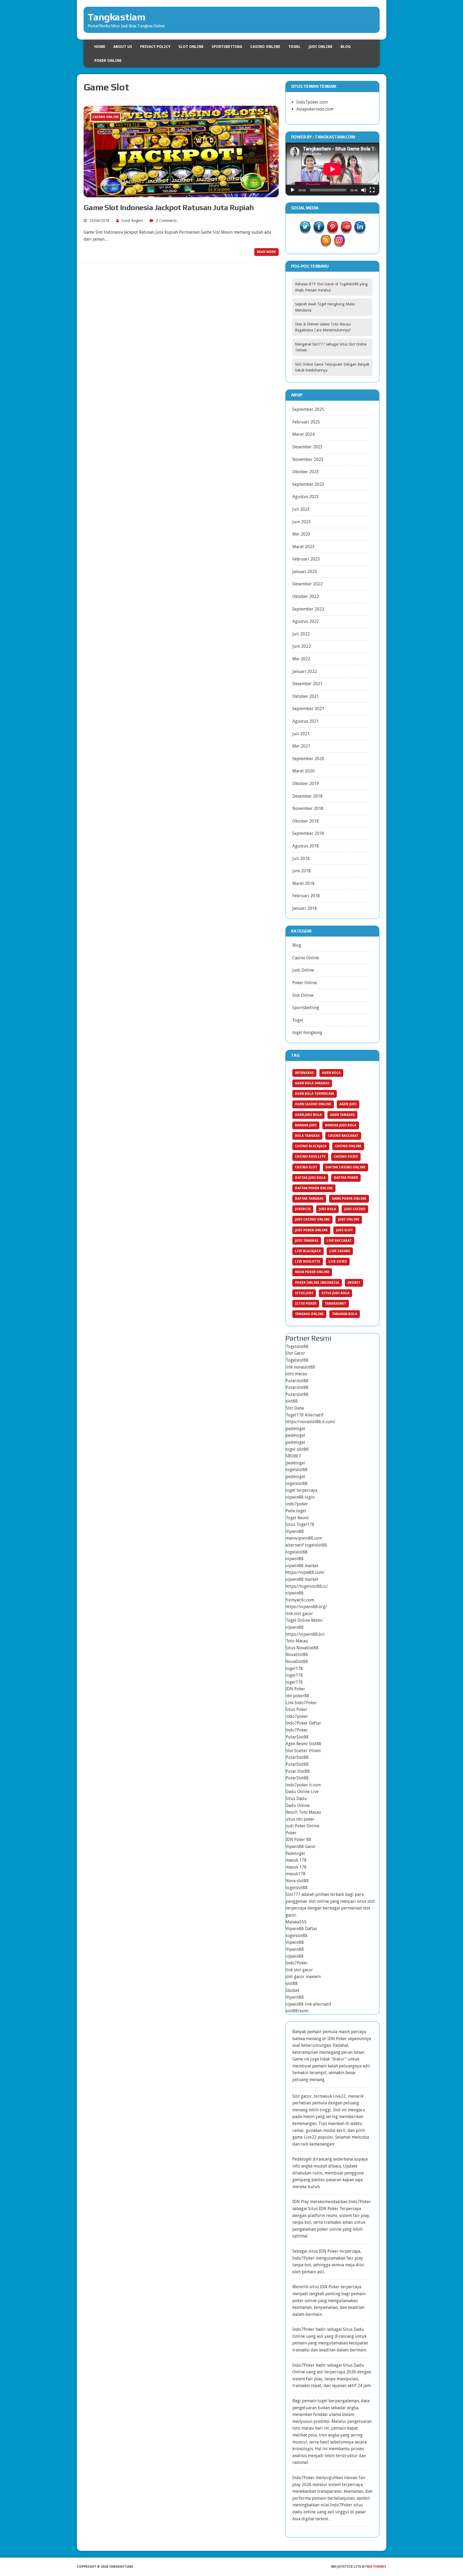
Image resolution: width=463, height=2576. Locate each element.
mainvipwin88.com (304, 1538)
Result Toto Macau (303, 1812)
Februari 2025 (306, 422)
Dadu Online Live (302, 1792)
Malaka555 (296, 1922)
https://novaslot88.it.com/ (310, 1422)
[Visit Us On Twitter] (305, 230)
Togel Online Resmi (304, 1620)
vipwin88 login (300, 1497)
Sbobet (354, 1283)
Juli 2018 (301, 859)
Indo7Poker (297, 1730)
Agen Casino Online (313, 1104)
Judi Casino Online (312, 1219)
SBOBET (293, 1456)
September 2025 (308, 409)
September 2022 (308, 609)
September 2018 (308, 833)
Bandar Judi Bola (341, 1125)
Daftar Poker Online (314, 1188)
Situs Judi (304, 1293)
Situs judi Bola (335, 1293)
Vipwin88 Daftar (301, 1929)
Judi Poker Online (311, 1230)
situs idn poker (300, 1819)
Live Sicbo (338, 1262)
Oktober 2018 (306, 821)
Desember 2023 (307, 447)
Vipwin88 (295, 1531)
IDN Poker (295, 1689)
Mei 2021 (301, 746)
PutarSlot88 (297, 1737)
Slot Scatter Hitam (303, 1751)
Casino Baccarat (343, 1136)
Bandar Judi (306, 1125)
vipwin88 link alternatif (308, 2004)
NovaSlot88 (297, 1655)
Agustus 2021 (306, 721)
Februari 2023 (306, 559)
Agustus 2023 (306, 497)
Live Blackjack (308, 1251)
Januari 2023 (305, 572)
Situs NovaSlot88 (302, 1648)
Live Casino (340, 1251)
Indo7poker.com (312, 102)
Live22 (310, 2137)
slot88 (292, 1401)
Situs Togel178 (300, 1524)
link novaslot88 (300, 1367)
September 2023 (308, 484)
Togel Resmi (297, 1518)
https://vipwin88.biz (305, 1634)
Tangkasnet (335, 1304)
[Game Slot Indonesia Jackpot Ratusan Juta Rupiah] (181, 194)
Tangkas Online (309, 1314)
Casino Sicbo (346, 1157)
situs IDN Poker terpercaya (334, 2251)
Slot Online (191, 47)
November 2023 (308, 459)
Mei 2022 (301, 659)
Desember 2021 (307, 684)
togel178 (294, 1668)
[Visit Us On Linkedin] (360, 230)
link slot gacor (299, 1614)
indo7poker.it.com (303, 1785)
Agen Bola (331, 1073)
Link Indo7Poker (301, 1703)
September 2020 (308, 759)
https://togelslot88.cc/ (307, 1586)
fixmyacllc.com (300, 1600)
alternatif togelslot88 (306, 1545)
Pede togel (296, 1511)
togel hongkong (307, 1033)
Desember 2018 (307, 796)
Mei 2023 (301, 534)
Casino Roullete (310, 1157)
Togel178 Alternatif (305, 1415)
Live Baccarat (339, 1241)
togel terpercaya (301, 1490)
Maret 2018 (303, 883)
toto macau (296, 1374)
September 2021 (308, 709)
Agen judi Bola (308, 1115)
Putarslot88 (297, 1381)
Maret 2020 (303, 771)
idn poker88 (297, 1696)
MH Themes (376, 2567)
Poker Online (108, 60)
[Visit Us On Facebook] (319, 230)
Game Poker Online (349, 1199)
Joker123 (303, 1209)
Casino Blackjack (311, 1146)
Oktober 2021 (306, 696)
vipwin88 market (302, 1566)
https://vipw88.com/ (305, 1572)
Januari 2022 (305, 671)
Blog (346, 47)
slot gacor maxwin (303, 1977)
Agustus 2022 (306, 621)
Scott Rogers (132, 221)
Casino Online (265, 47)
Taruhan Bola (345, 1314)
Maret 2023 (303, 547)
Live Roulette (308, 1262)
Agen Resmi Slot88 (303, 1744)
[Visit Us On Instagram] (339, 243)
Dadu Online (298, 1806)
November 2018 (308, 808)
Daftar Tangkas (309, 1199)
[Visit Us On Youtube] (346, 230)
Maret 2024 (303, 434)
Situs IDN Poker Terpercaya (335, 2209)
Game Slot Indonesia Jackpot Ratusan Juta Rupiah (169, 207)
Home (100, 47)
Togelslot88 (297, 1346)
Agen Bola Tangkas (312, 1083)
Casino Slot (306, 1167)
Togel (294, 47)
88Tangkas (304, 1073)
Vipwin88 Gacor (301, 1846)
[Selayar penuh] (372, 190)
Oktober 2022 (306, 596)
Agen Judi (348, 1104)
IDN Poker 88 (298, 1840)
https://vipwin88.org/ (306, 1607)
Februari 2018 (306, 896)
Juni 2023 (302, 522)
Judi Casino (355, 1209)
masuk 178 (296, 1860)
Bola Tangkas (307, 1136)
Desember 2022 (307, 584)
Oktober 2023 (306, 472)
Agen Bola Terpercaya (315, 1094)
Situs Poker (306, 1304)
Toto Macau (297, 1641)
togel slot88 (297, 1449)
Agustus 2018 (306, 846)
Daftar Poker (346, 1178)
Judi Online (321, 47)
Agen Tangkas (342, 1115)
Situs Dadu (296, 1799)
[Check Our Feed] (326, 243)
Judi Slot (344, 1230)
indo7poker (297, 1504)
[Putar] (293, 190)
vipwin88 (295, 1559)
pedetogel (295, 1429)
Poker (291, 1833)
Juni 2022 (302, 646)
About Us (123, 47)
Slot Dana (295, 1408)
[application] (333, 169)
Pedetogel (295, 1853)
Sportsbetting (227, 47)
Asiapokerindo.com (315, 109)
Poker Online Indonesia (317, 1283)
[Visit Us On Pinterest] (332, 230)
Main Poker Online (312, 1272)
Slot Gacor (295, 1353)
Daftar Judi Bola (310, 1178)
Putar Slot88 (298, 1771)
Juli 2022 (301, 634)
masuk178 (296, 1874)
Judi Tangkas (307, 1241)
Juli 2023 (301, 509)
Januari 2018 (305, 908)
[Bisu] (364, 190)
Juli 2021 (301, 734)
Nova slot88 (297, 1881)
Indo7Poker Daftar (303, 1723)
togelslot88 (297, 1470)
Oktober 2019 (306, 784)
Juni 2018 (302, 871)
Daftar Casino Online (346, 1167)
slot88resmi (297, 2011)
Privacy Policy (155, 47)
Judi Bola (327, 1209)
